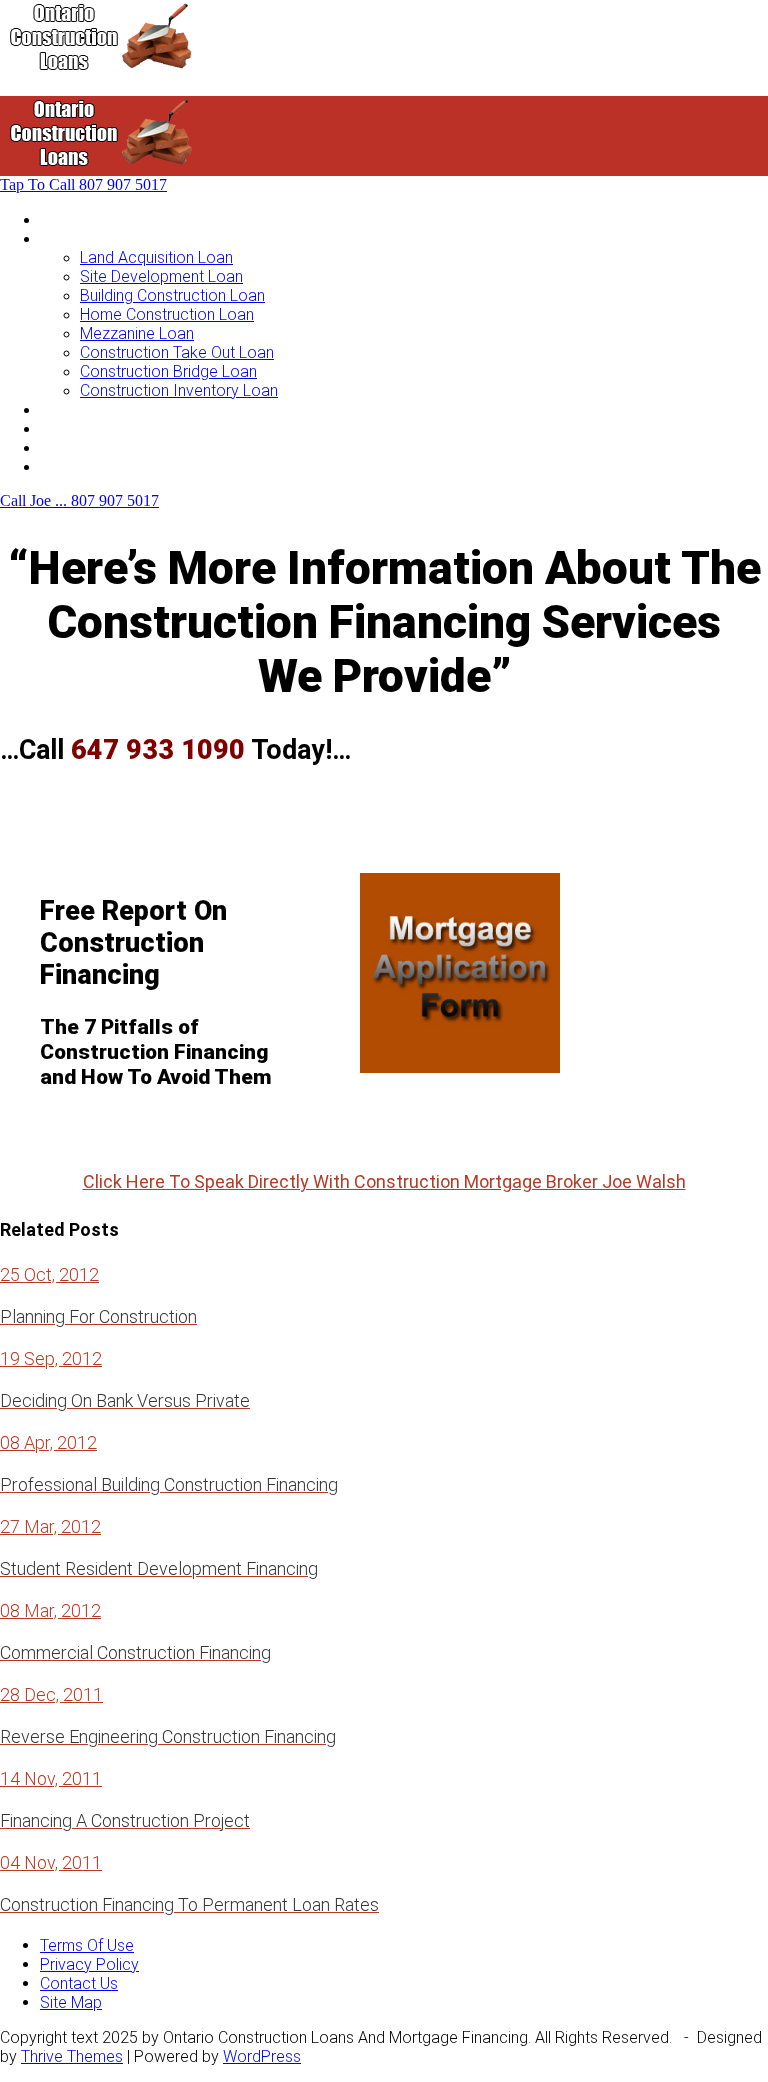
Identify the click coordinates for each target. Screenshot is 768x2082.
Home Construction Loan (167, 314)
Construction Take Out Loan (177, 352)
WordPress (262, 2056)
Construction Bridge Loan (168, 371)
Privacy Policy (89, 1964)
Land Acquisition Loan (156, 257)
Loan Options (86, 409)
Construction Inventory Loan (179, 390)
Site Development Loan (161, 276)
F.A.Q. (58, 447)
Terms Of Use (87, 1945)
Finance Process (99, 428)
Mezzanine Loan (137, 333)
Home (61, 219)
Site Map (71, 2002)
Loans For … (82, 238)
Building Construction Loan (172, 295)
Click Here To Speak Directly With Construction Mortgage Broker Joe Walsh (384, 1181)
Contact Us (79, 466)
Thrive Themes (72, 2056)
